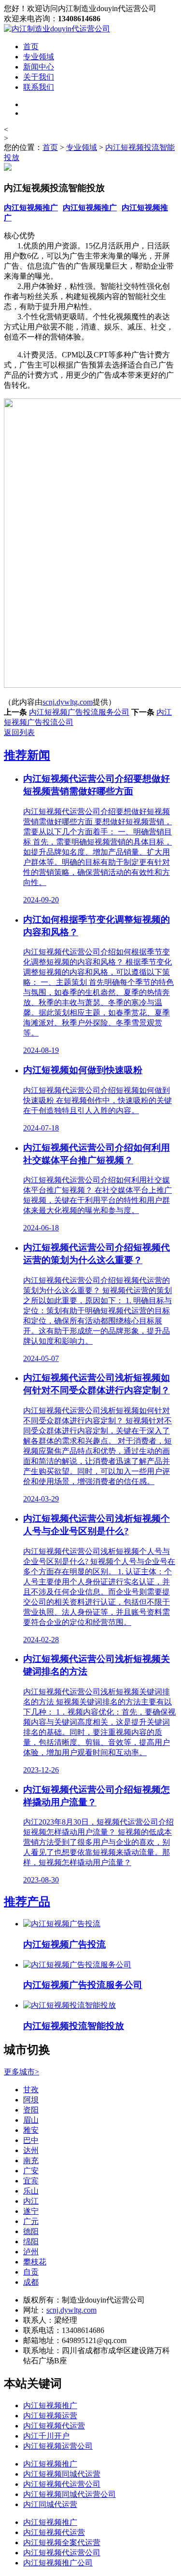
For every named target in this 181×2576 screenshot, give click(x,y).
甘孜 (31, 2090)
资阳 (31, 2110)
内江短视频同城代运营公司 (70, 2494)
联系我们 (39, 87)
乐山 (31, 2191)
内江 (31, 2201)
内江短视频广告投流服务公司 (79, 712)
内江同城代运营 (50, 2504)
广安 (31, 2171)
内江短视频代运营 (54, 2426)
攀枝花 (35, 2262)
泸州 (31, 2252)
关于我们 (39, 77)
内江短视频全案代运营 (62, 2542)
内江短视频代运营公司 (62, 2484)
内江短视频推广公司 (58, 2563)
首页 (31, 47)
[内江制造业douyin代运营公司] (57, 29)
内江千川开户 (46, 2436)
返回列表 (19, 732)
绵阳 (31, 2242)
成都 (31, 2282)
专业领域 (39, 57)
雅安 (31, 2130)
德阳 (31, 2231)
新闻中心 (39, 67)
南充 (31, 2160)
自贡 (31, 2272)
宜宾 (31, 2181)
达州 (31, 2150)
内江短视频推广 (31, 208)
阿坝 (31, 2100)
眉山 (31, 2120)
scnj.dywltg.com (68, 702)
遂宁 (31, 2211)
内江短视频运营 (50, 2416)
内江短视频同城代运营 (62, 2474)
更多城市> (21, 2072)
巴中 (31, 2140)
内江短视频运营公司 (58, 2446)
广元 (31, 2221)
